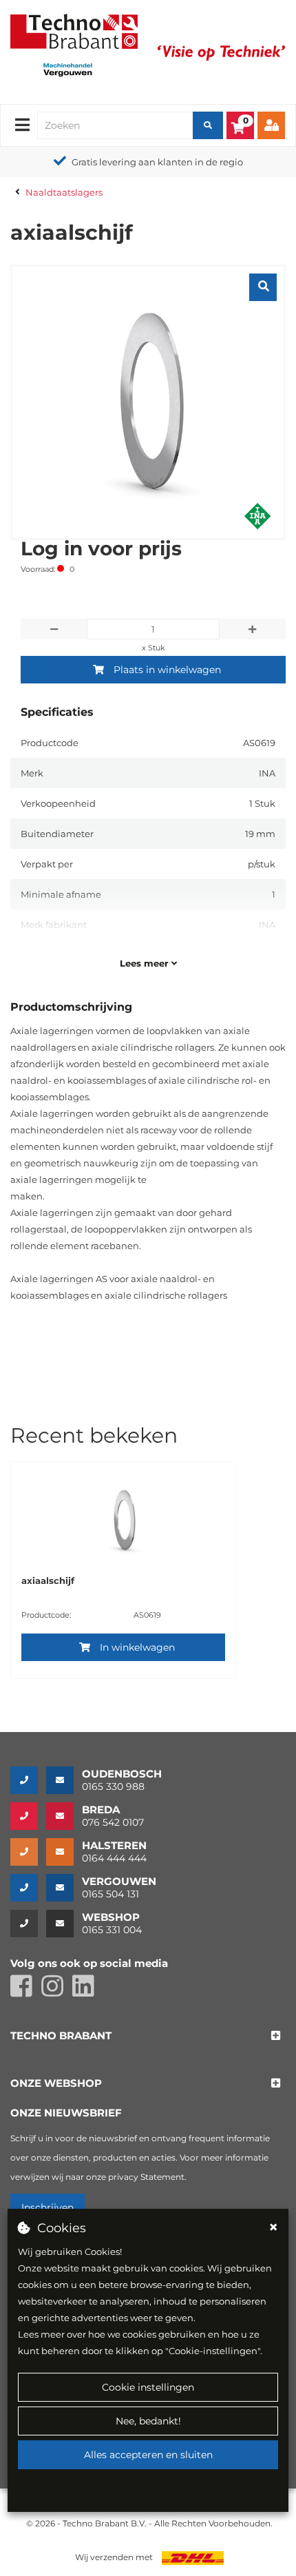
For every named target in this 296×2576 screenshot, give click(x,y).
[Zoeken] (208, 125)
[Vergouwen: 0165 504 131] (28, 1888)
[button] (61, 2036)
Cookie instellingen (148, 2387)
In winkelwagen (137, 1647)
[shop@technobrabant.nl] (64, 1924)
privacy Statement (146, 2177)
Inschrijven (47, 2207)
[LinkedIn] (87, 1992)
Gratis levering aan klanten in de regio (157, 162)
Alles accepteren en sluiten (148, 2455)
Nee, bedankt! (148, 2421)
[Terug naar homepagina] (74, 30)
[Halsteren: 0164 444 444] (28, 1852)
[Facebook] (26, 1992)
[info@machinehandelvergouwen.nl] (64, 1888)
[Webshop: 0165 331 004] (28, 1924)
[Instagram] (57, 1992)
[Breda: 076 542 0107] (28, 1816)
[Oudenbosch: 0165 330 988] (28, 1780)
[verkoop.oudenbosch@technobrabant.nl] (64, 1780)
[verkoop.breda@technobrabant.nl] (64, 1816)
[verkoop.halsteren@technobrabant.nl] (64, 1852)
